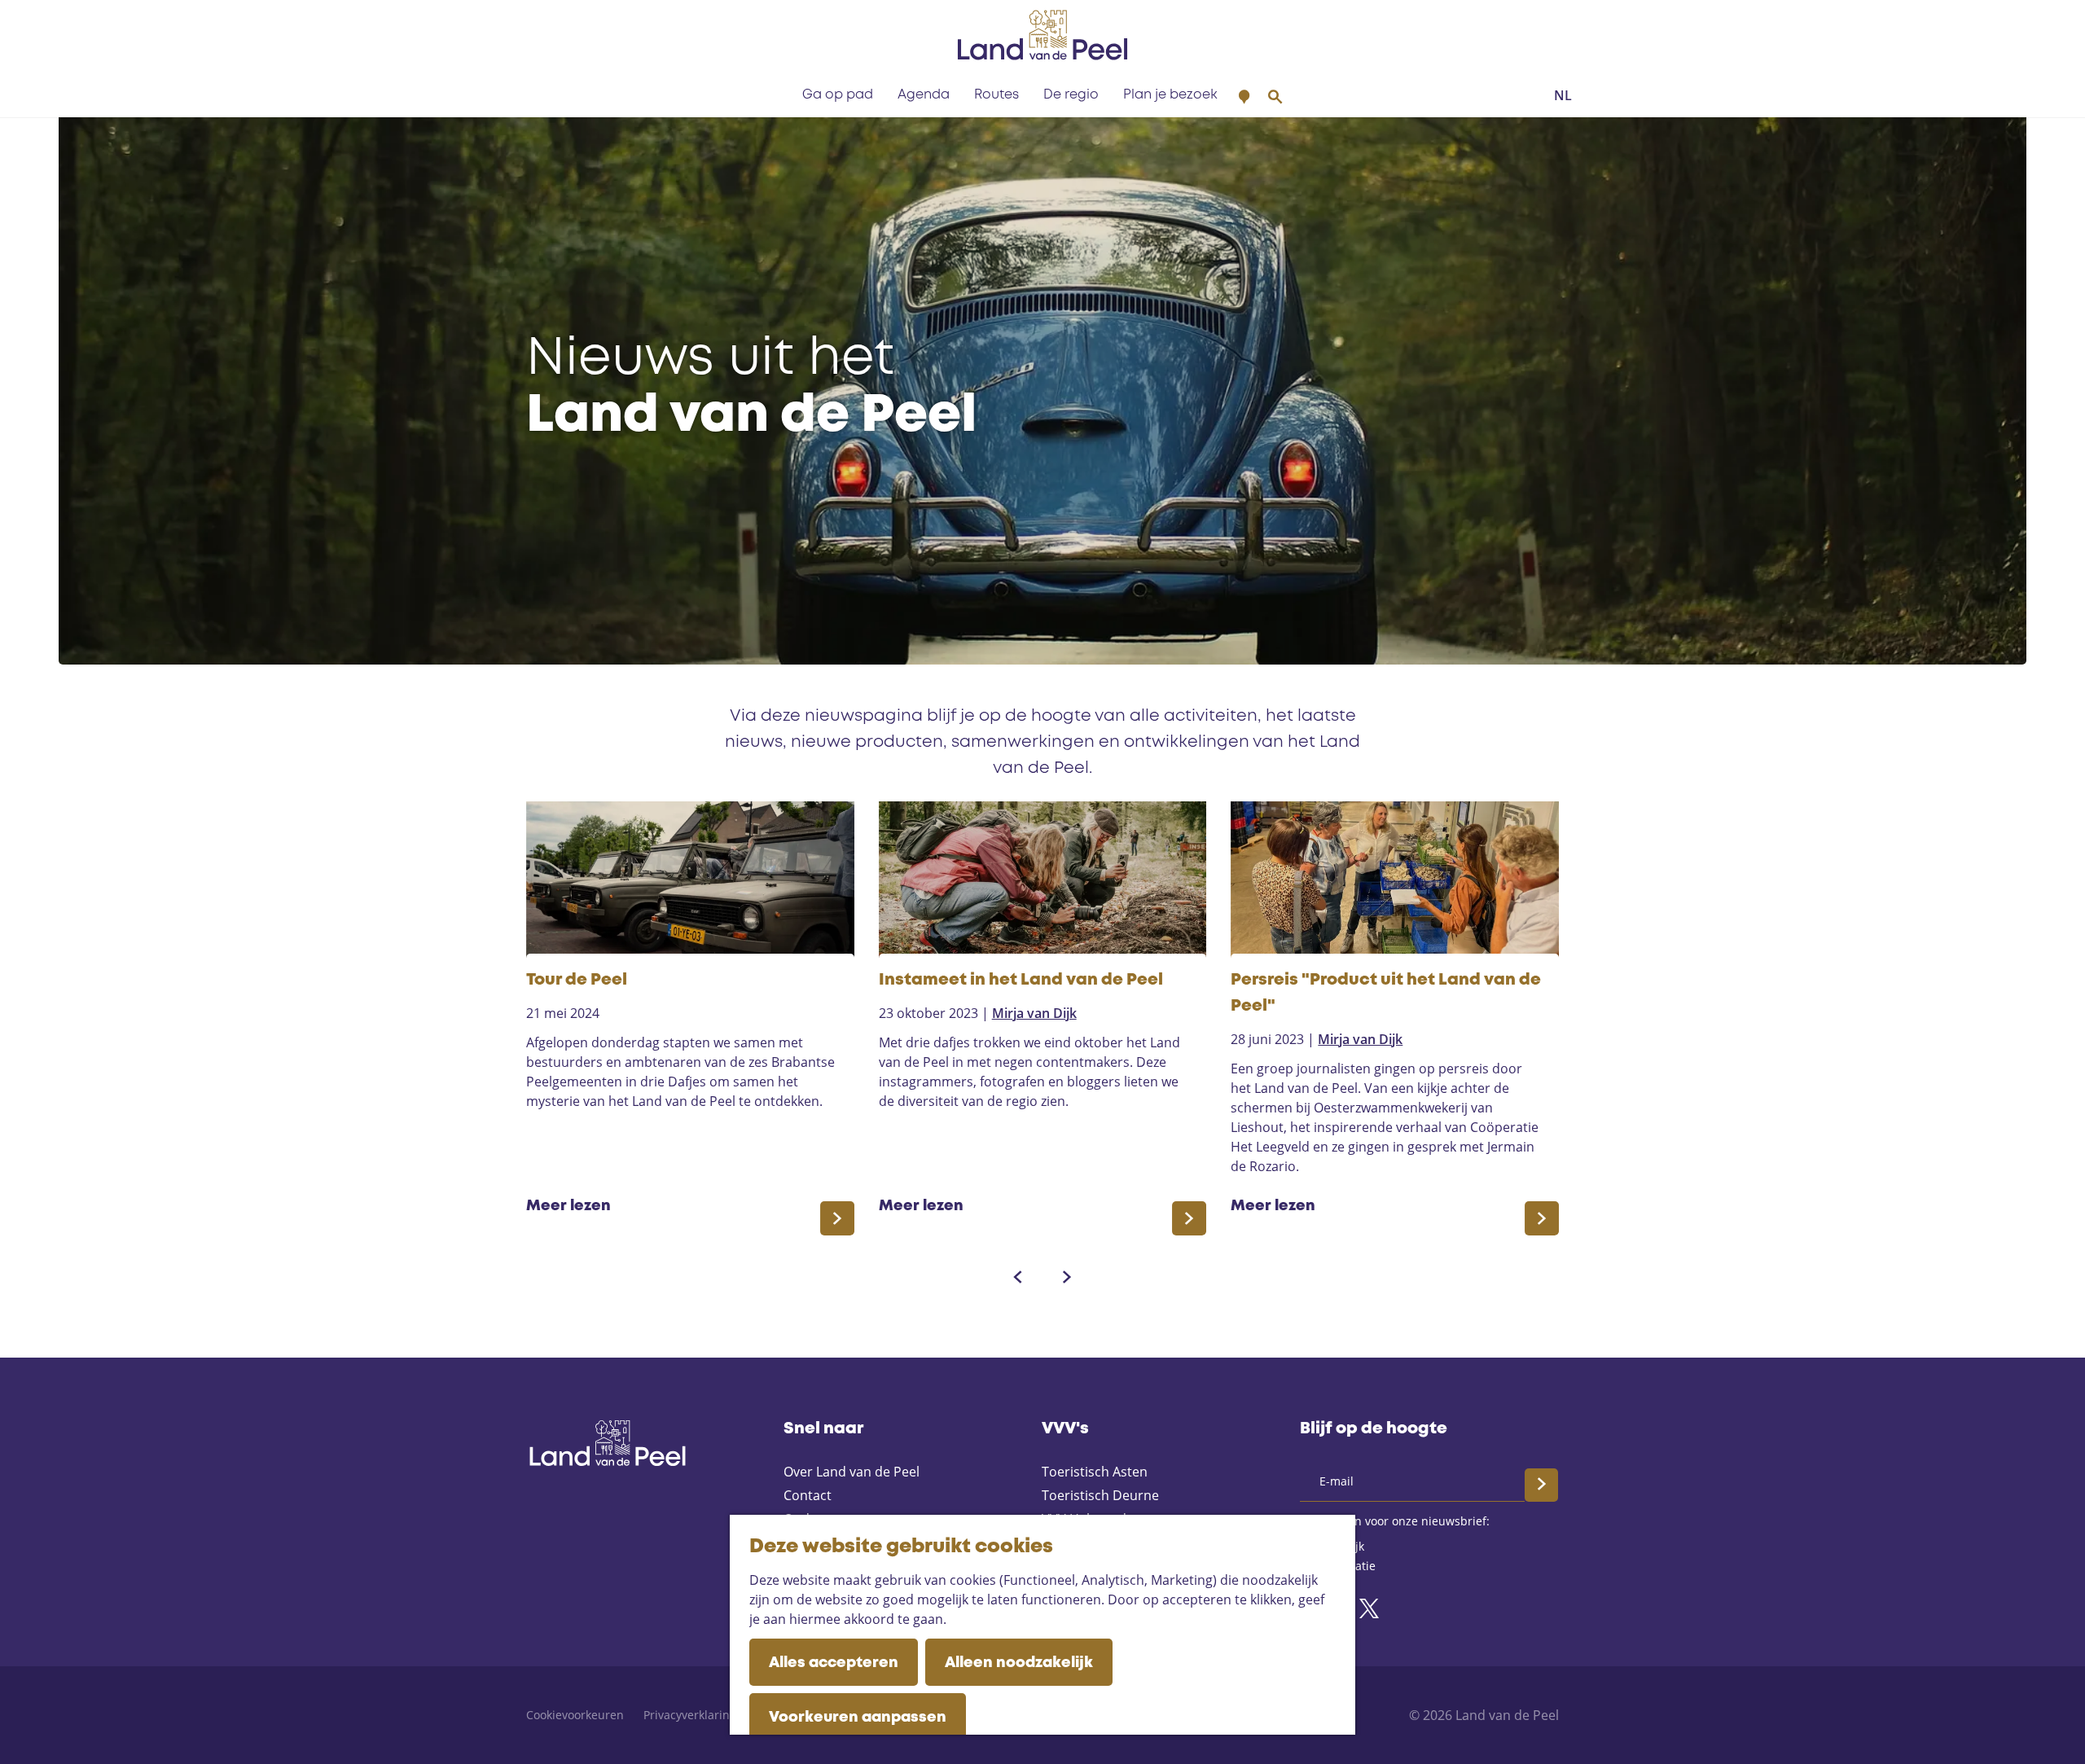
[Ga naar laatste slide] (1018, 1277)
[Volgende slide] (1067, 1277)
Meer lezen (568, 1207)
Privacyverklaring (690, 1715)
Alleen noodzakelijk (1019, 1663)
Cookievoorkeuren (575, 1715)
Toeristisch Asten (1095, 1472)
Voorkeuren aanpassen (858, 1718)
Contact (808, 1495)
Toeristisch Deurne (1100, 1495)
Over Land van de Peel (852, 1472)
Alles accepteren (834, 1663)
